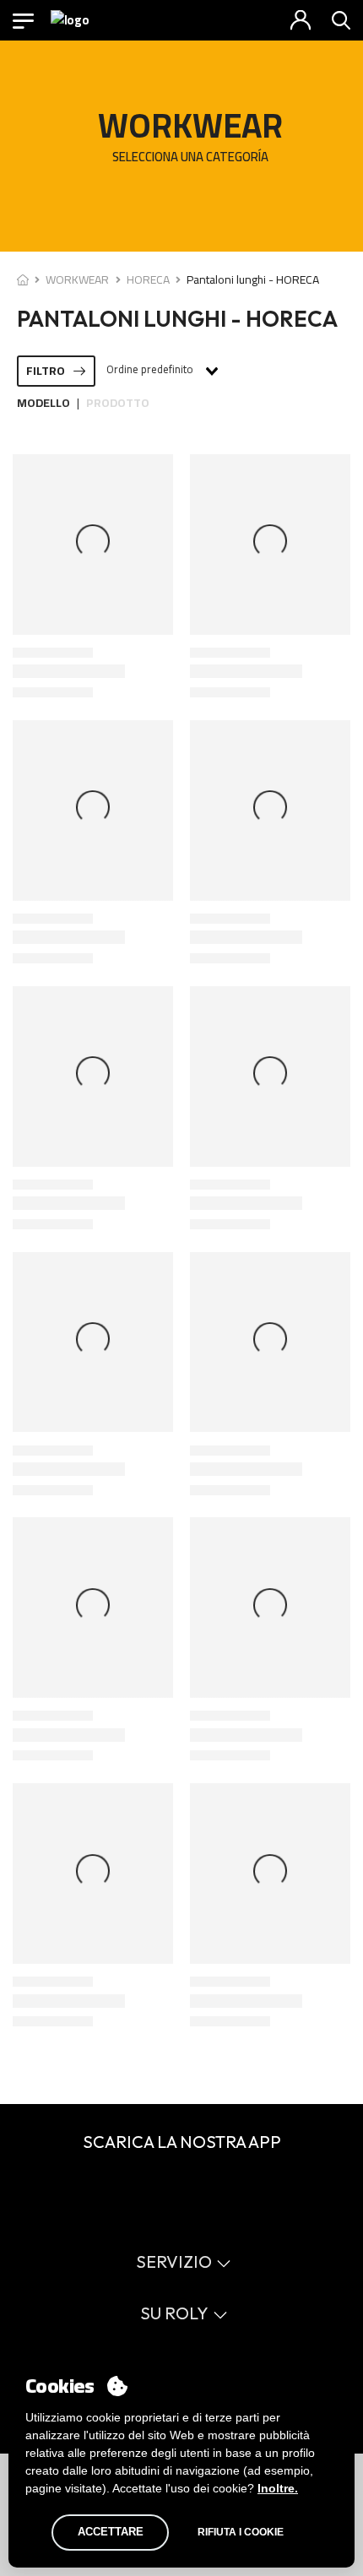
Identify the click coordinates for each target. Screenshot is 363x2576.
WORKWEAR (77, 279)
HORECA (148, 279)
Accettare (111, 2532)
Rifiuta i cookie (241, 2532)
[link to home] (23, 279)
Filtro (46, 371)
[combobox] (161, 371)
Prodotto (118, 403)
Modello (43, 403)
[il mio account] (301, 20)
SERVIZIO (174, 2261)
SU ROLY (174, 2313)
